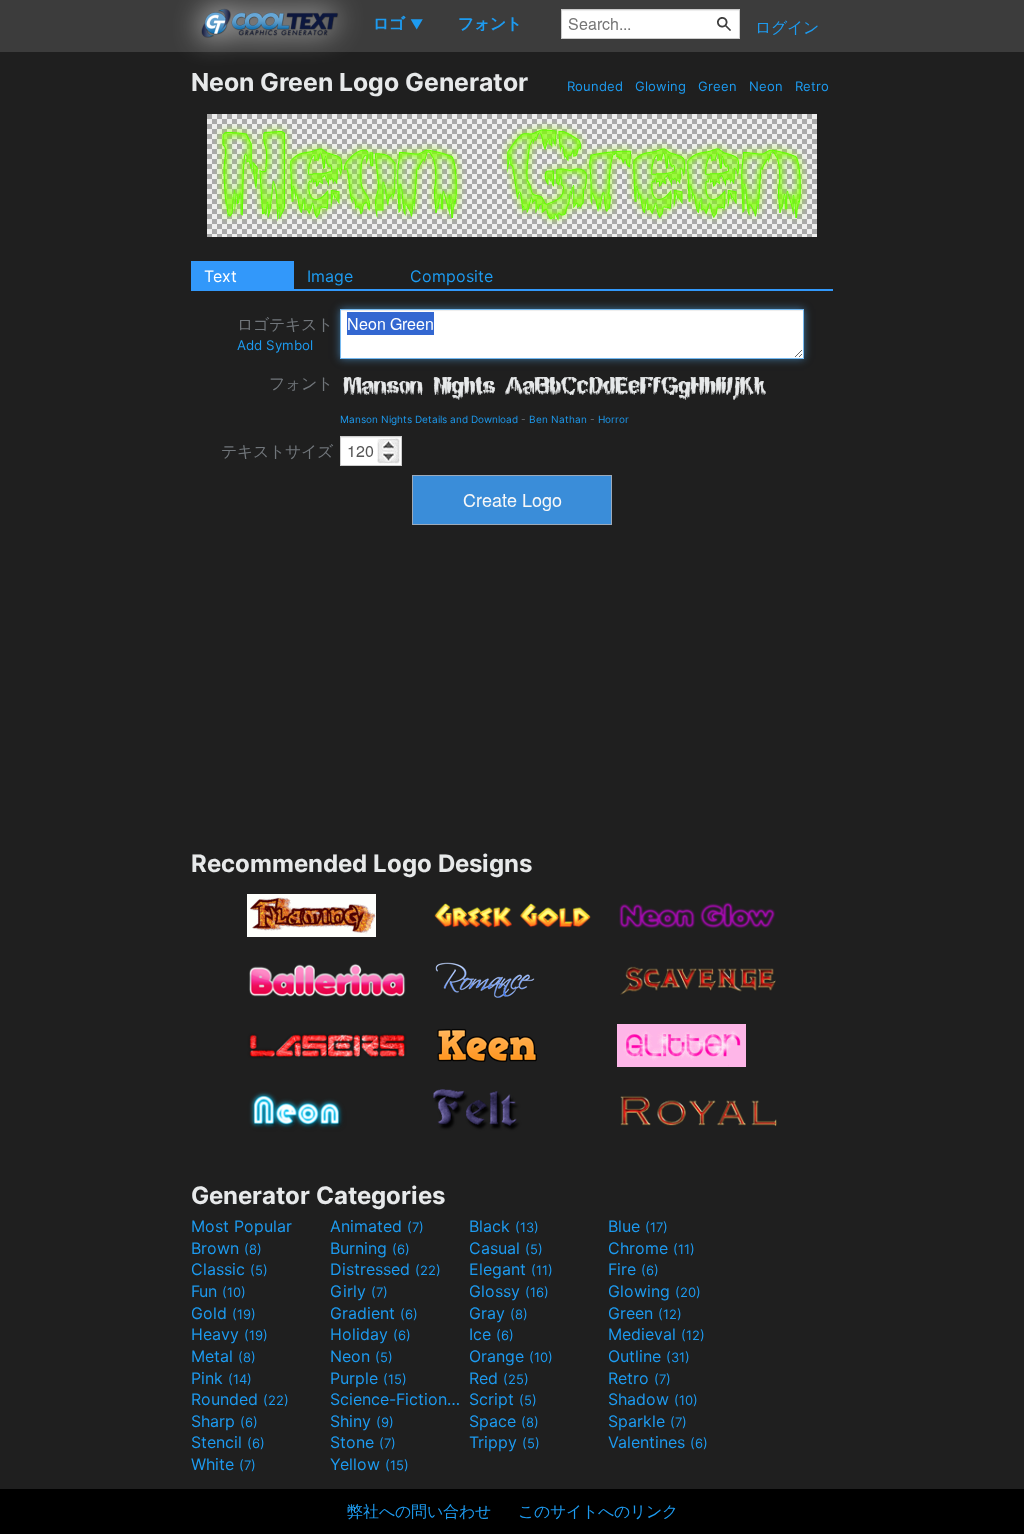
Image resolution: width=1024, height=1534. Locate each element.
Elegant (511, 1269)
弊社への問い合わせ (419, 1511)
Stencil (228, 1442)
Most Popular (241, 1226)
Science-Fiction (397, 1399)
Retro (812, 86)
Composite (451, 276)
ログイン (787, 27)
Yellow (369, 1464)
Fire (633, 1269)
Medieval (656, 1334)
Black (504, 1226)
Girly (359, 1291)
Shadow (653, 1399)
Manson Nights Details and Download (429, 419)
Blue (638, 1226)
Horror (613, 419)
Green (717, 86)
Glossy (509, 1291)
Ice (491, 1334)
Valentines (658, 1442)
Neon (766, 86)
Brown (226, 1248)
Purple (368, 1378)
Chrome (651, 1248)
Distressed (385, 1269)
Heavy (229, 1334)
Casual (506, 1248)
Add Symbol (275, 345)
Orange (511, 1356)
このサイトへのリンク (598, 1511)
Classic (229, 1269)
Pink (221, 1378)
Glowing (660, 86)
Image (330, 276)
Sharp (224, 1421)
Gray (498, 1313)
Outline (649, 1356)
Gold (223, 1313)
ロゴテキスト (285, 333)
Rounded (595, 86)
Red (499, 1378)
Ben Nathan (558, 419)
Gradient (374, 1313)
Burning (370, 1248)
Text (220, 276)
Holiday (370, 1334)
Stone (363, 1442)
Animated (377, 1226)
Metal (223, 1356)
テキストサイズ (277, 451)
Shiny (362, 1421)
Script (503, 1399)
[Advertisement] (95, 367)
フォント (301, 383)
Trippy (504, 1442)
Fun (218, 1291)
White (223, 1464)
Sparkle (647, 1421)
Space (504, 1421)
